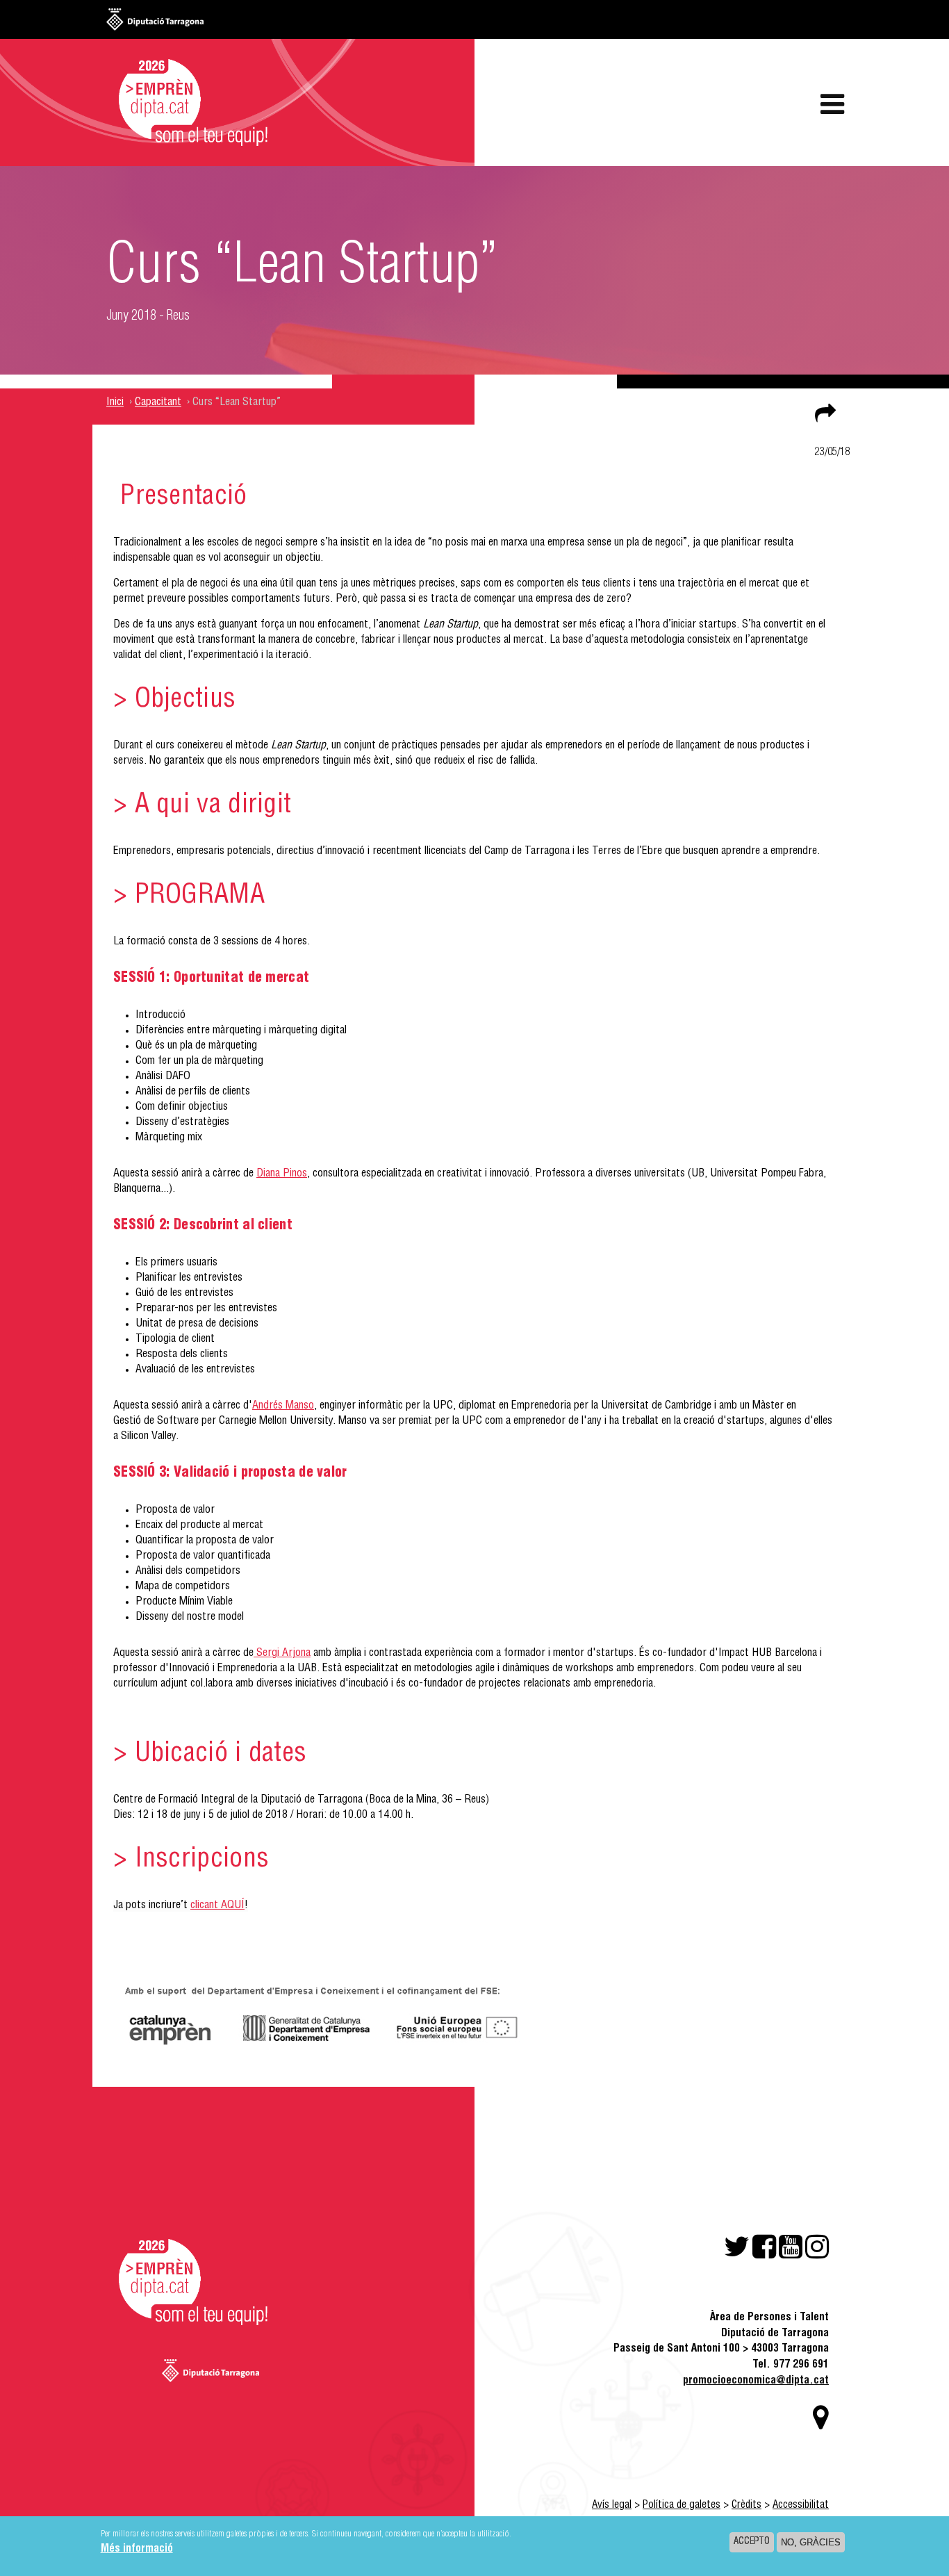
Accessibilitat (801, 2505)
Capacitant (158, 403)
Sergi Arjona (283, 1654)
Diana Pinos (282, 1174)
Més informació (137, 2550)
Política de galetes (682, 2505)
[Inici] (186, 104)
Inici (115, 403)
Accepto (752, 2542)
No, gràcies (811, 2542)
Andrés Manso (283, 1406)
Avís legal (612, 2505)
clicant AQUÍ (217, 1906)
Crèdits (746, 2505)
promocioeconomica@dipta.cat (756, 2381)
